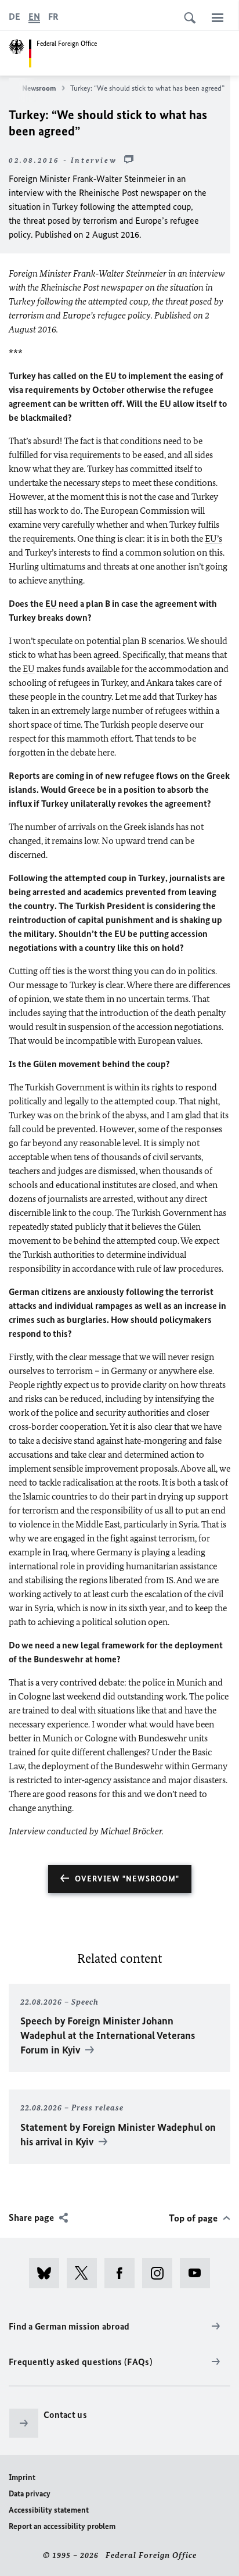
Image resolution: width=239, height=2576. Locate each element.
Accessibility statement (49, 2510)
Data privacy (30, 2494)
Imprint (22, 2477)
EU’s (213, 539)
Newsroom (39, 88)
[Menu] (218, 17)
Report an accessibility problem (62, 2526)
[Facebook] (123, 2273)
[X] (86, 2273)
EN (34, 17)
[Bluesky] (48, 2273)
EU (111, 376)
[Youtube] (199, 2273)
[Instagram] (161, 2273)
